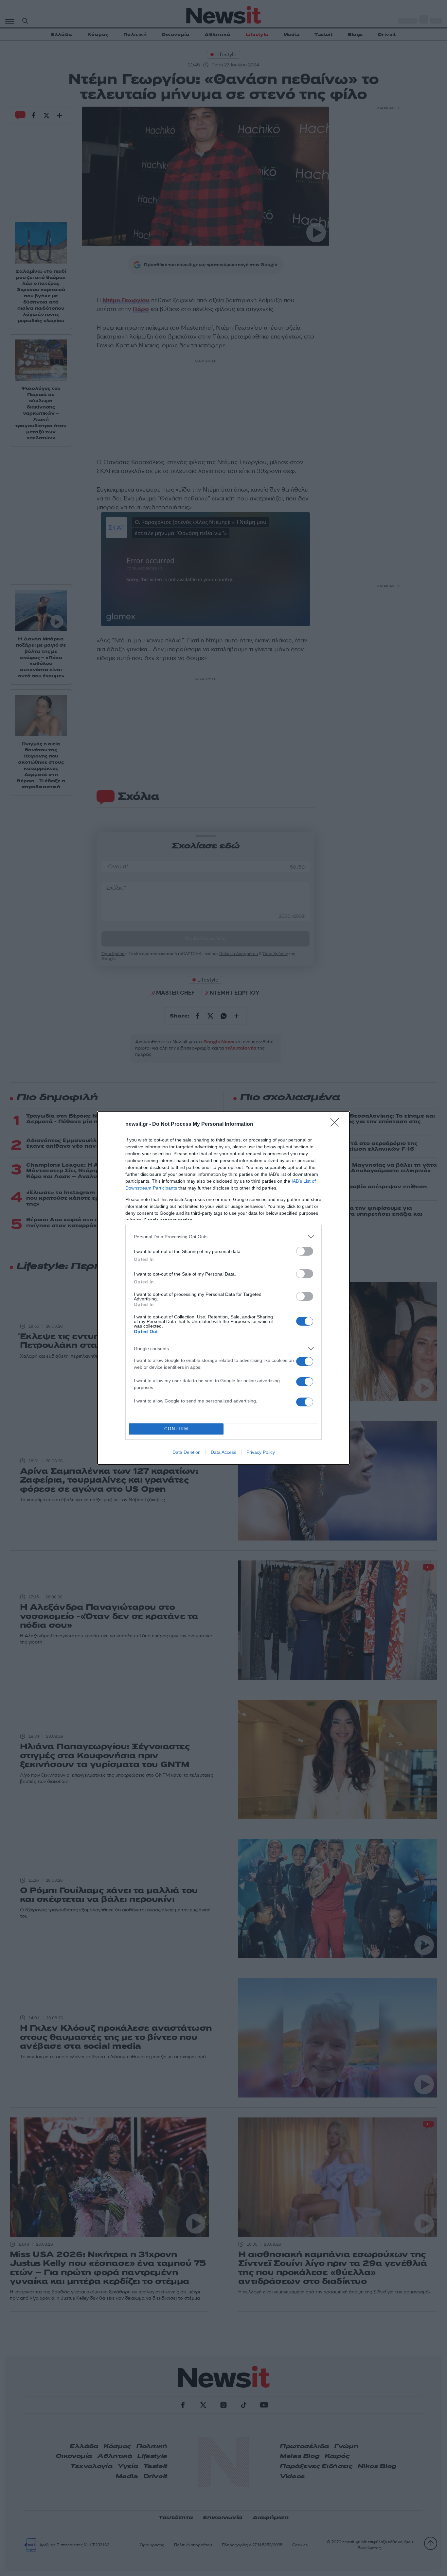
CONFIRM (176, 1429)
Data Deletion (187, 1452)
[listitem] (223, 1237)
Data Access (223, 1452)
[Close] (337, 1124)
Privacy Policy (261, 1452)
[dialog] (223, 1288)
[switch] (305, 1251)
